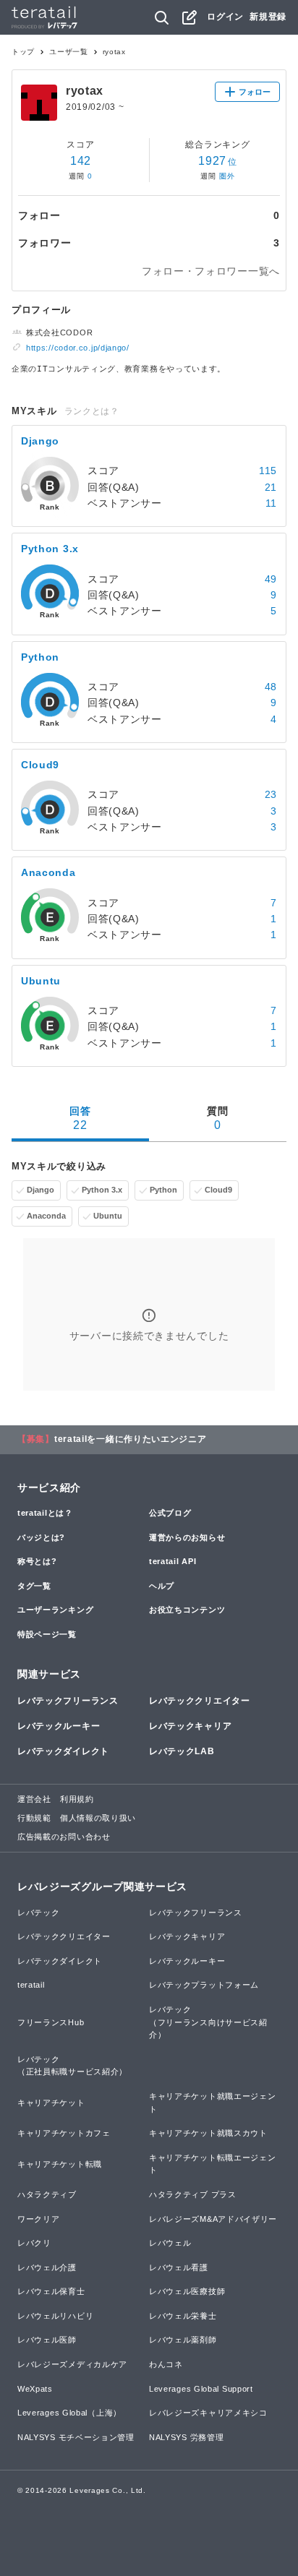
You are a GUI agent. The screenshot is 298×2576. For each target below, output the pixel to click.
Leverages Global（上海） (69, 2413)
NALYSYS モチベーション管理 (76, 2437)
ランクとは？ (92, 411)
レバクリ (34, 2243)
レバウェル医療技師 (187, 2291)
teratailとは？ (45, 1513)
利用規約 (77, 1799)
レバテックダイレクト (63, 1751)
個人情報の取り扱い (98, 1818)
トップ (23, 52)
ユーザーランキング (55, 1610)
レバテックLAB (182, 1751)
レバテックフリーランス (68, 1701)
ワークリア (39, 2219)
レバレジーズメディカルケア (72, 2364)
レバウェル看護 (179, 2267)
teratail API (173, 1561)
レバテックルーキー (59, 1726)
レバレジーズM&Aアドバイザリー (213, 2219)
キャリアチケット (51, 2103)
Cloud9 (218, 1190)
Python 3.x (102, 1190)
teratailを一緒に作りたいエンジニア (131, 1439)
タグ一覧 (34, 1586)
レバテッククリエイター (200, 1701)
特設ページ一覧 (47, 1634)
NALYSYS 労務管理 (186, 2437)
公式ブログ (170, 1513)
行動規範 (34, 1818)
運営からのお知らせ (187, 1537)
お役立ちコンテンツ (187, 1610)
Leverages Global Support (201, 2389)
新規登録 (268, 17)
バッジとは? (41, 1537)
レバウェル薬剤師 (183, 2340)
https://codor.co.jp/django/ (78, 348)
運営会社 (34, 1799)
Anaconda (46, 1216)
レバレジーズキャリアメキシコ (208, 2413)
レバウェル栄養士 (183, 2316)
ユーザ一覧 (69, 52)
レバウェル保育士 (51, 2291)
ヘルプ (162, 1586)
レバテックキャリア (190, 1726)
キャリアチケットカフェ (64, 2133)
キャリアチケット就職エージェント (213, 2103)
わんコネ (166, 2364)
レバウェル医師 (47, 2340)
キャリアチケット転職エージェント (213, 2164)
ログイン (225, 17)
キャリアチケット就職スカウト (208, 2133)
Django (41, 1190)
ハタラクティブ (47, 2194)
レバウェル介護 (47, 2267)
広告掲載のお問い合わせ (64, 1837)
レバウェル (170, 2243)
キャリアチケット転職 (60, 2164)
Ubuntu (108, 1216)
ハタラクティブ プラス (193, 2194)
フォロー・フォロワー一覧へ (211, 271)
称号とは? (37, 1561)
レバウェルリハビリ (55, 2316)
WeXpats (35, 2389)
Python (163, 1190)
